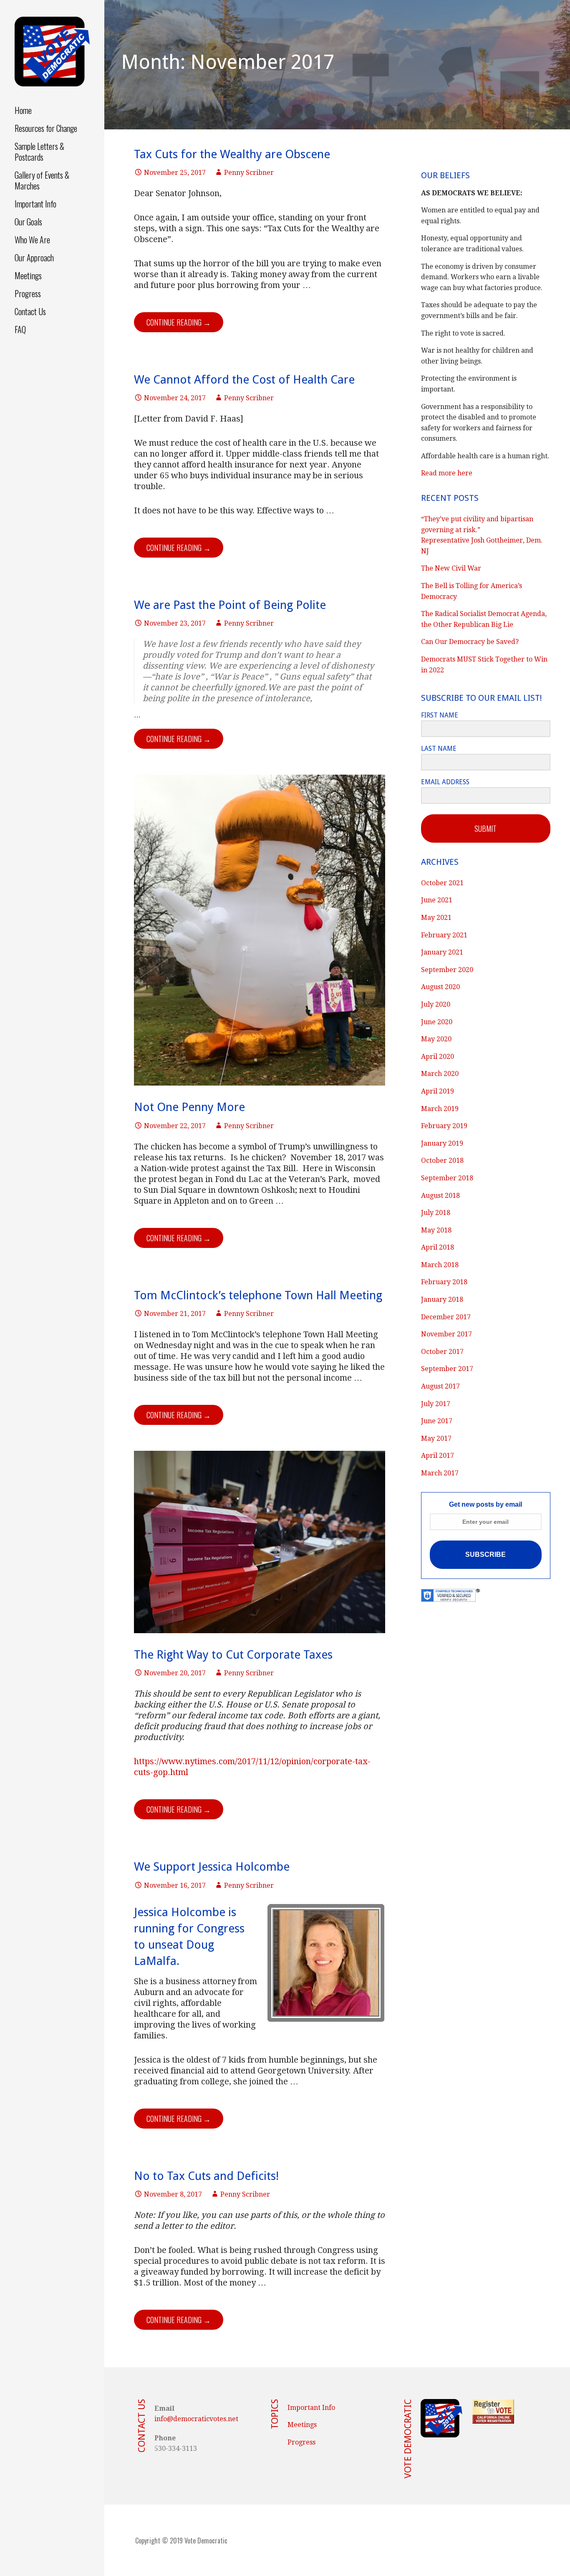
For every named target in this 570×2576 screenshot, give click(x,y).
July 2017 (436, 1404)
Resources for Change (46, 128)
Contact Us (30, 311)
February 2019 (444, 1126)
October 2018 (442, 1160)
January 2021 (442, 952)
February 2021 (444, 935)
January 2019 (442, 1143)
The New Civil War (451, 568)
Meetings (28, 275)
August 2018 (440, 1196)
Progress (28, 293)
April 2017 (438, 1456)
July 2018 (436, 1213)
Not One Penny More (189, 1107)
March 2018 (440, 1265)
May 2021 (436, 918)
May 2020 (436, 1039)
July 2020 (436, 1004)
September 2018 (447, 1178)
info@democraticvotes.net (196, 2419)
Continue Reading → (179, 322)
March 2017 (440, 1473)
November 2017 (446, 1334)
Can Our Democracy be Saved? (470, 642)
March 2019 (440, 1109)
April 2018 (438, 1247)
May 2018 (436, 1230)
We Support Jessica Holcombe (212, 1867)
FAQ (20, 329)
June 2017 (437, 1421)
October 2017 (442, 1352)
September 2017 (447, 1369)
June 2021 (437, 900)
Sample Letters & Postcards (39, 152)
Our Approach (34, 258)
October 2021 (442, 883)
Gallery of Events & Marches (42, 180)
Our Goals (28, 222)
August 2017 (440, 1386)
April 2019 (438, 1091)
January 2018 (442, 1299)
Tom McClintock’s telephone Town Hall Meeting (258, 1295)
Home (23, 110)
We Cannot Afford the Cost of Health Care (244, 380)
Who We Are (32, 240)
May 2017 (436, 1438)
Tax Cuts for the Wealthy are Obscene (232, 154)
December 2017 (446, 1317)
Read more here (447, 473)
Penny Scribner (249, 173)
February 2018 (444, 1282)
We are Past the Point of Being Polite (230, 605)
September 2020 (447, 970)
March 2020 (440, 1074)
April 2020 (438, 1057)
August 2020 (440, 987)
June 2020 (437, 1022)
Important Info (35, 204)
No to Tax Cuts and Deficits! (206, 2176)
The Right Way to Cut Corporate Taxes (233, 1655)
